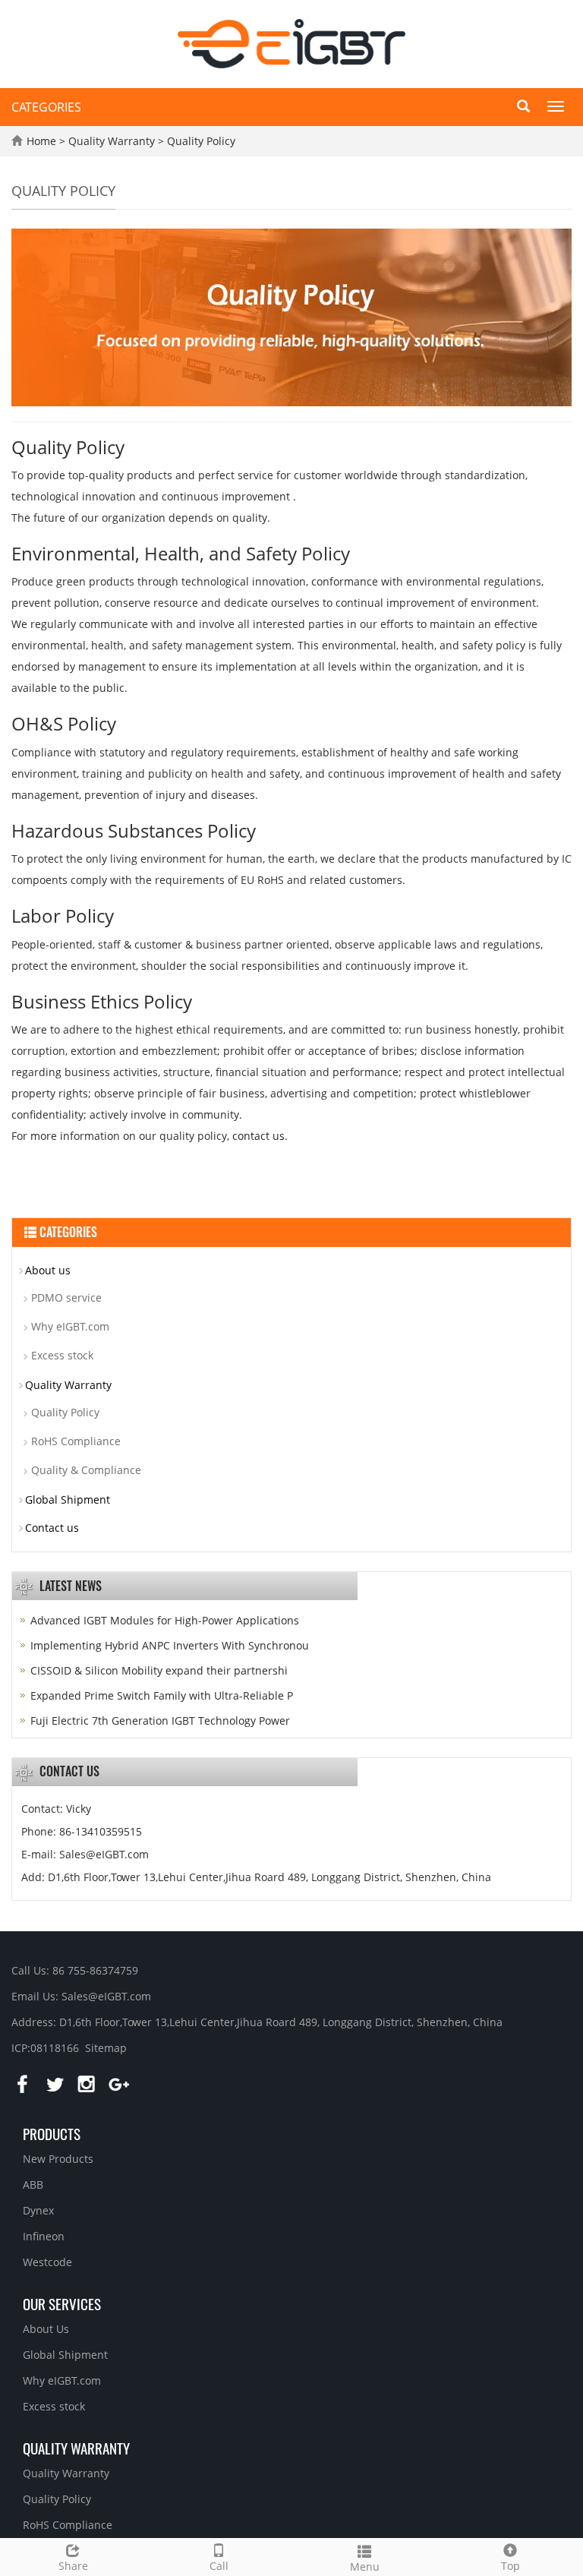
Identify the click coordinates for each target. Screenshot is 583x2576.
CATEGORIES (46, 107)
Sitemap (106, 2048)
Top (511, 2566)
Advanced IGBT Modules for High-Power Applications (165, 1620)
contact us (258, 1136)
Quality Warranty (113, 141)
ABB (33, 2185)
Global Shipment (68, 1500)
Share (73, 2566)
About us (48, 1270)
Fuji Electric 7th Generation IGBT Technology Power (160, 1720)
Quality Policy (200, 141)
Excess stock (62, 1355)
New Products (58, 2159)
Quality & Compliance (86, 1470)
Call (219, 2566)
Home (41, 141)
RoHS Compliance (76, 1441)
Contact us (52, 1528)
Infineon (44, 2236)
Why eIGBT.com (70, 1326)
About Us (46, 2329)
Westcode (47, 2262)
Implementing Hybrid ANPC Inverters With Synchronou (170, 1645)
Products (52, 2133)
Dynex (38, 2210)
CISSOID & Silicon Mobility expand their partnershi (159, 1670)
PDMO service (66, 1297)
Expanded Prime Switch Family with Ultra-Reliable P (162, 1695)
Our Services (62, 2303)
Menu (365, 2567)
